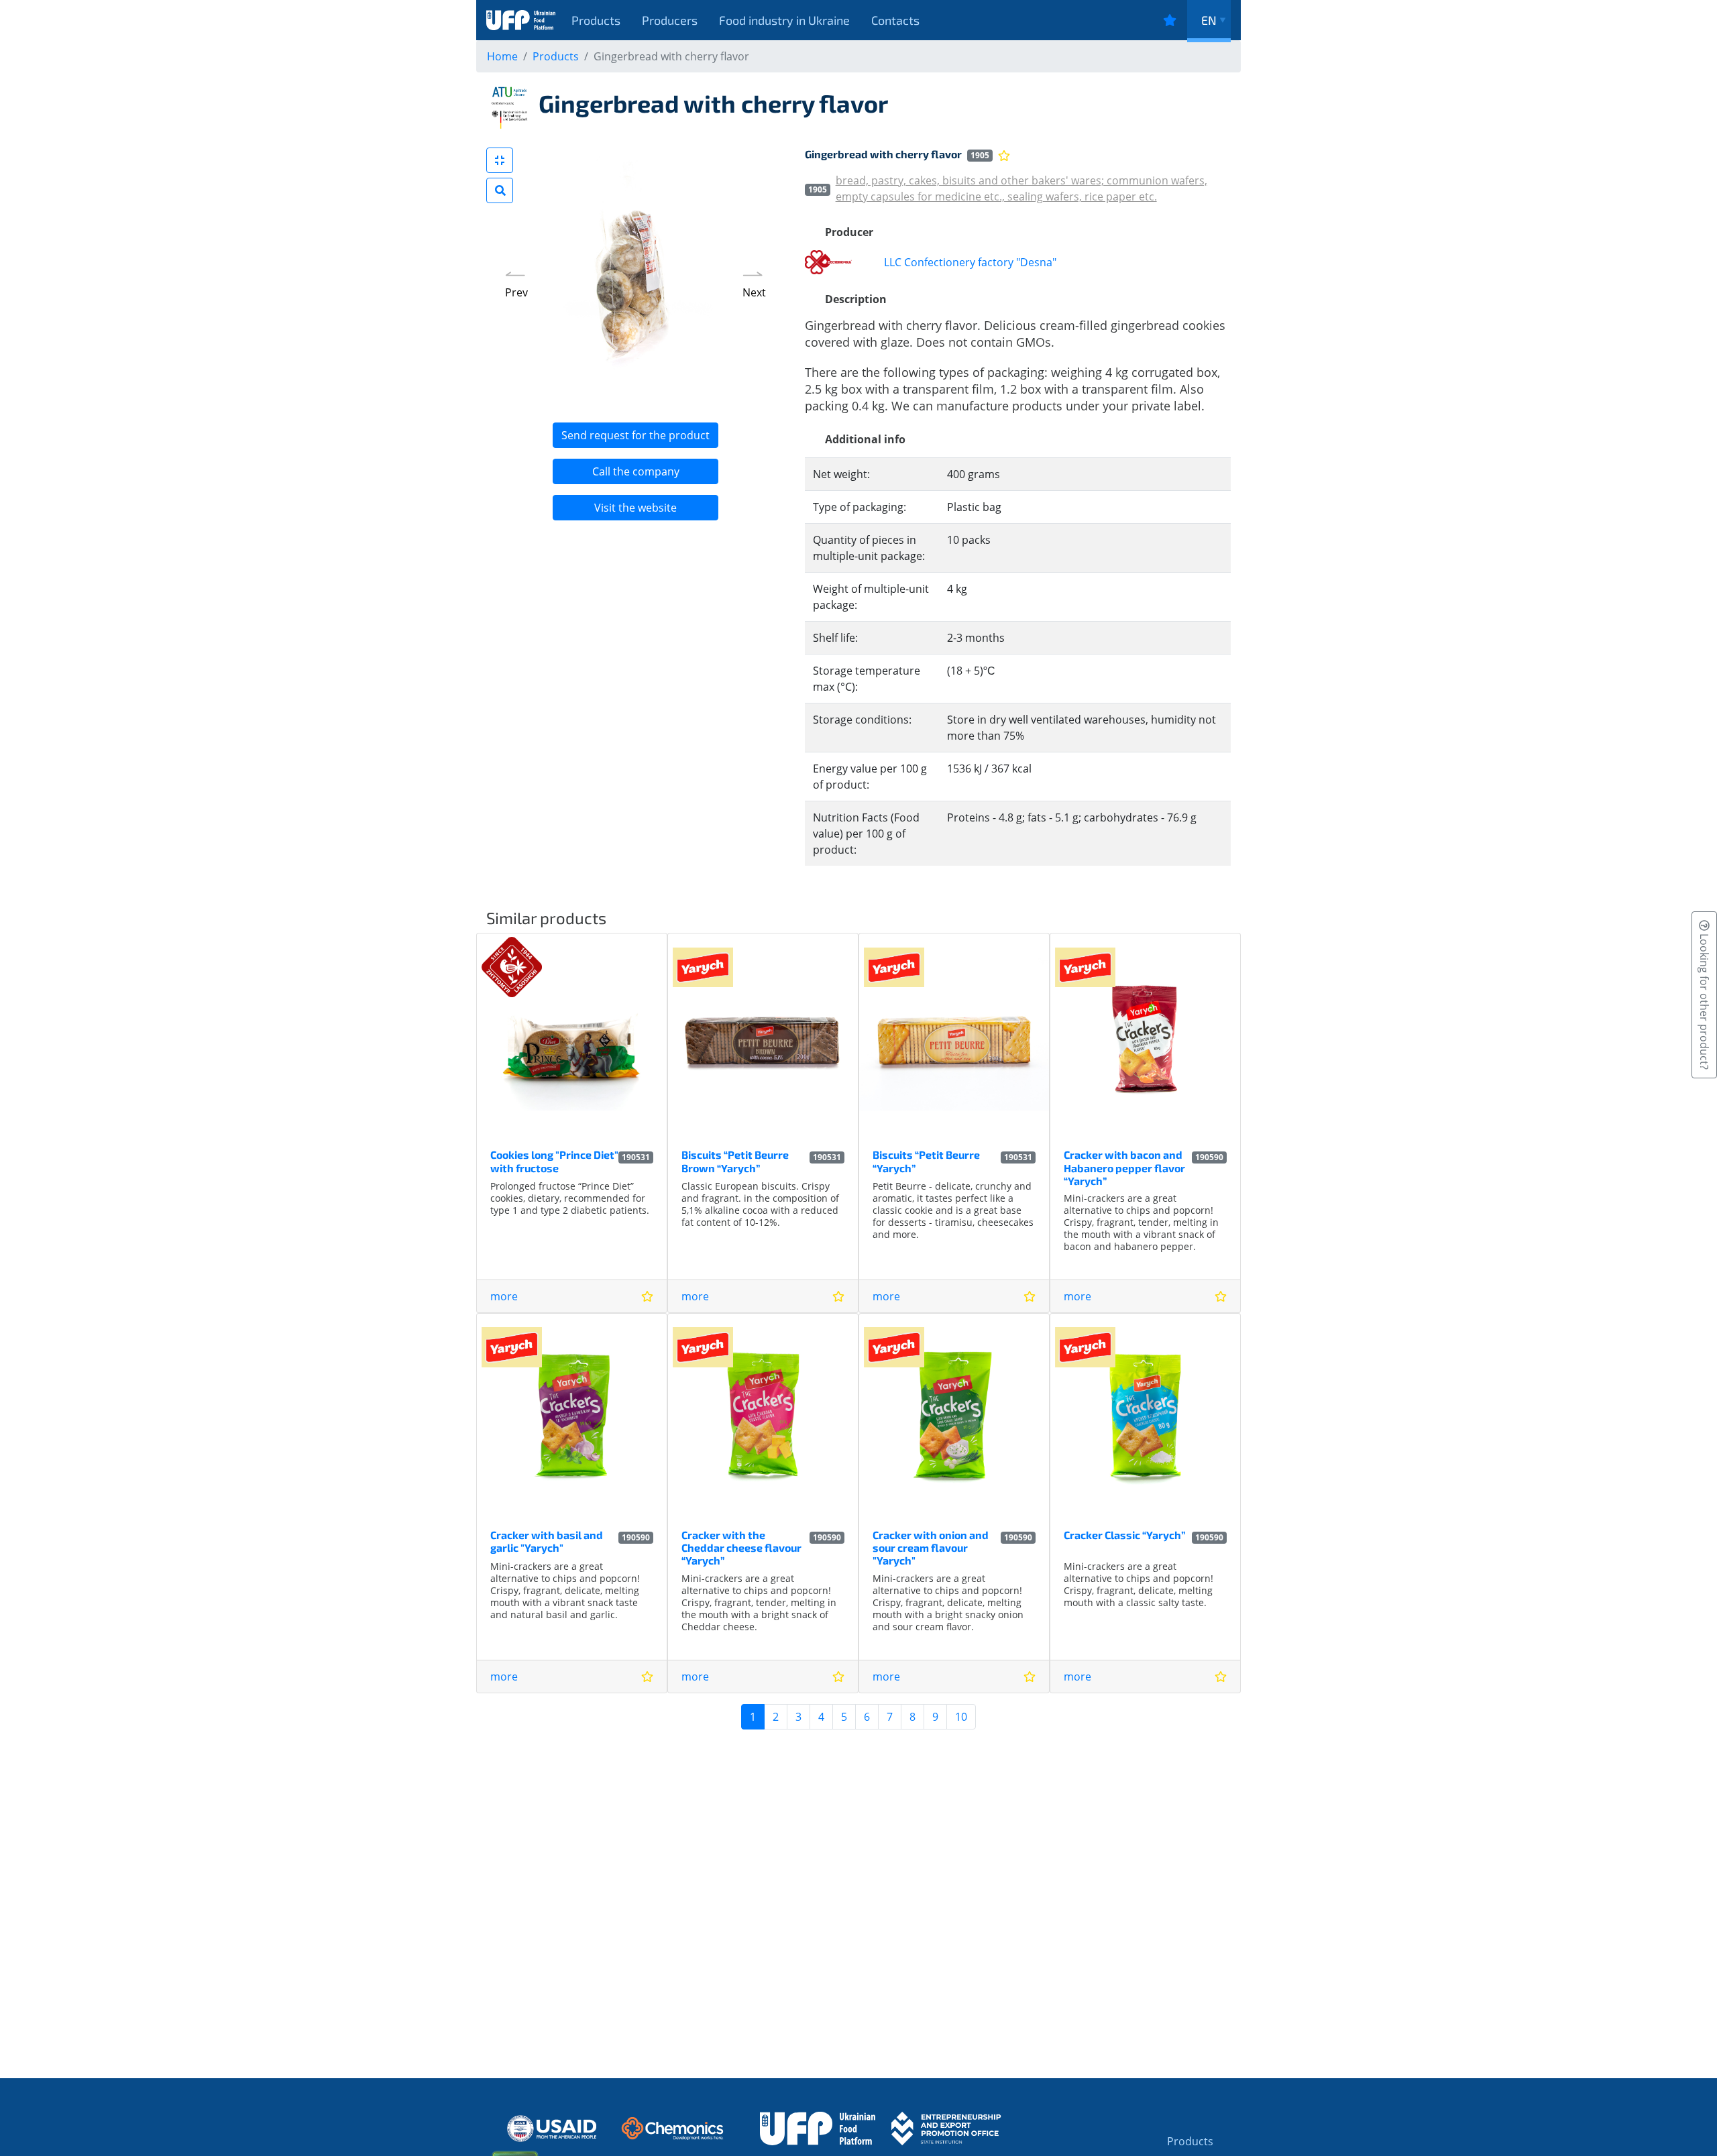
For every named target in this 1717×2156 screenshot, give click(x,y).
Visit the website (635, 508)
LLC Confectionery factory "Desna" (970, 262)
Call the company (636, 471)
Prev (516, 292)
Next (754, 292)
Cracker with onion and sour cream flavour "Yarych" (931, 1547)
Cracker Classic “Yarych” (1124, 1535)
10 (961, 1717)
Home (502, 56)
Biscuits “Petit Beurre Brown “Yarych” (735, 1161)
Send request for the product (635, 435)
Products (596, 20)
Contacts (895, 20)
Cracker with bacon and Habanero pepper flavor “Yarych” (1124, 1167)
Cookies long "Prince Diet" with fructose (554, 1161)
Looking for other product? (1704, 1000)
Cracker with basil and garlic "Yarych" (547, 1541)
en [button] (1209, 20)
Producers (670, 20)
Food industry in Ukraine (784, 20)
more (504, 1296)
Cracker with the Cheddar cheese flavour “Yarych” (741, 1547)
